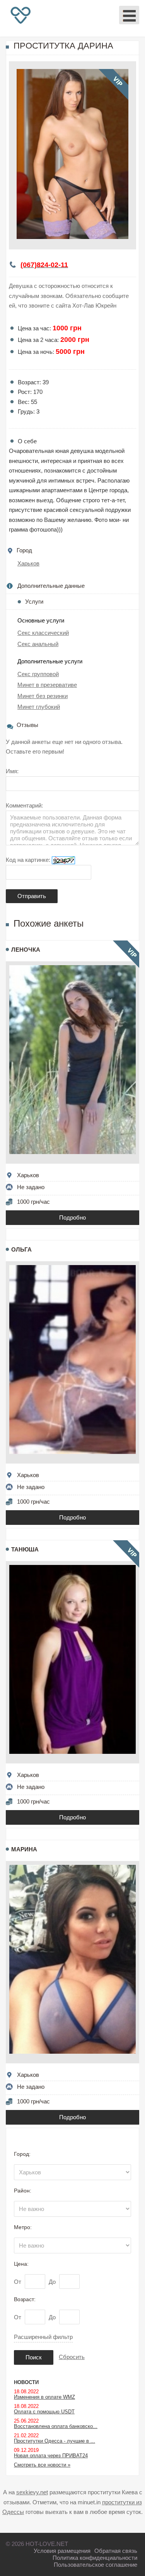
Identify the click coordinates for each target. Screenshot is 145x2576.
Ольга (21, 1249)
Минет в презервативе (47, 685)
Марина (24, 1849)
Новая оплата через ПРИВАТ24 (51, 2456)
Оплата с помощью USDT (44, 2412)
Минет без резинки (43, 696)
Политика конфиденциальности (95, 2558)
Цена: (21, 2264)
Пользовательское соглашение (96, 2565)
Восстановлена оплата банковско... (56, 2426)
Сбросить (72, 2357)
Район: (23, 2191)
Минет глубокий (39, 707)
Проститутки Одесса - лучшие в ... (55, 2441)
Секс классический (43, 633)
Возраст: (25, 2299)
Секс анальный (38, 644)
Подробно (72, 1217)
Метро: (23, 2227)
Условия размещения (62, 2551)
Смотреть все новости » (42, 2465)
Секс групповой (38, 674)
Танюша (25, 1549)
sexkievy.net (32, 2492)
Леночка (26, 950)
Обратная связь (116, 2551)
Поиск (34, 2357)
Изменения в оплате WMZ (44, 2397)
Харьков (28, 563)
